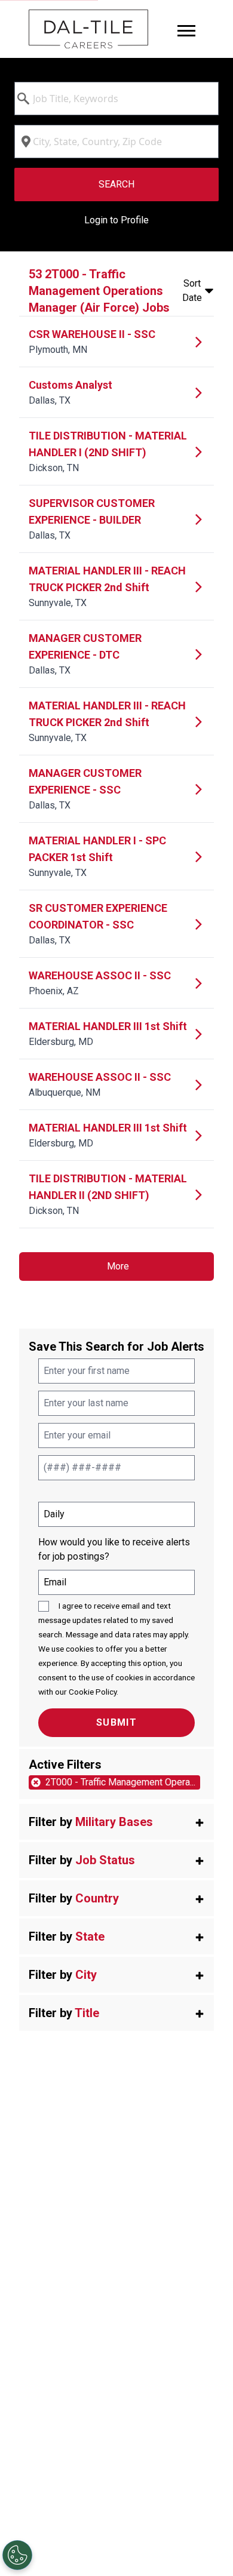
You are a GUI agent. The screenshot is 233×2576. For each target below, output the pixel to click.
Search (116, 184)
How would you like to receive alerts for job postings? (114, 1549)
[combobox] (116, 99)
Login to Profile (116, 220)
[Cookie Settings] (17, 2555)
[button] (116, 1822)
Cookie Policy (93, 1692)
